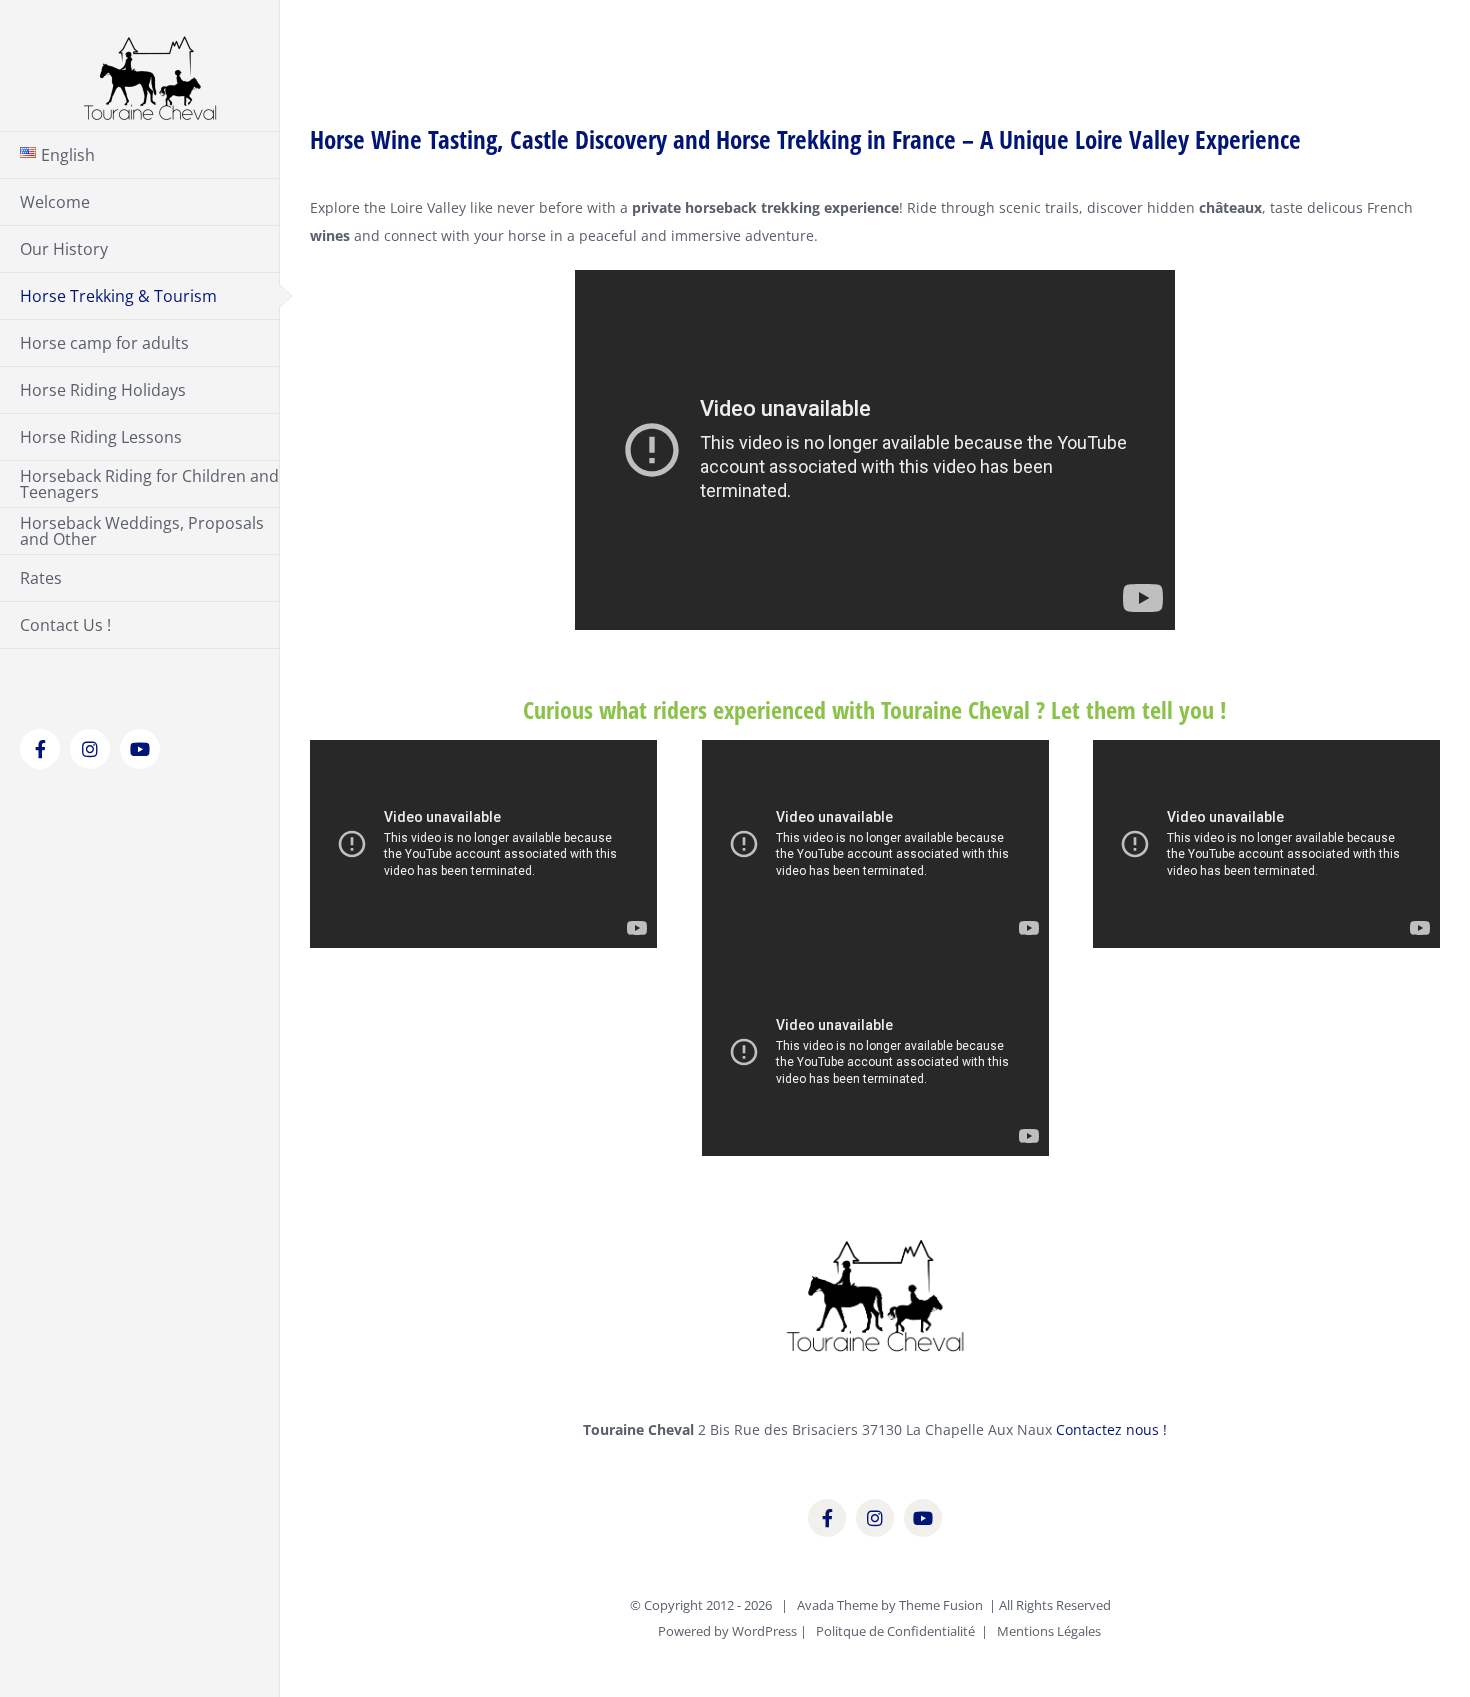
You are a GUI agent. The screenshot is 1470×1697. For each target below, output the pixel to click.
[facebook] (827, 1518)
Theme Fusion (941, 1605)
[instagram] (875, 1518)
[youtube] (923, 1518)
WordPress (764, 1631)
